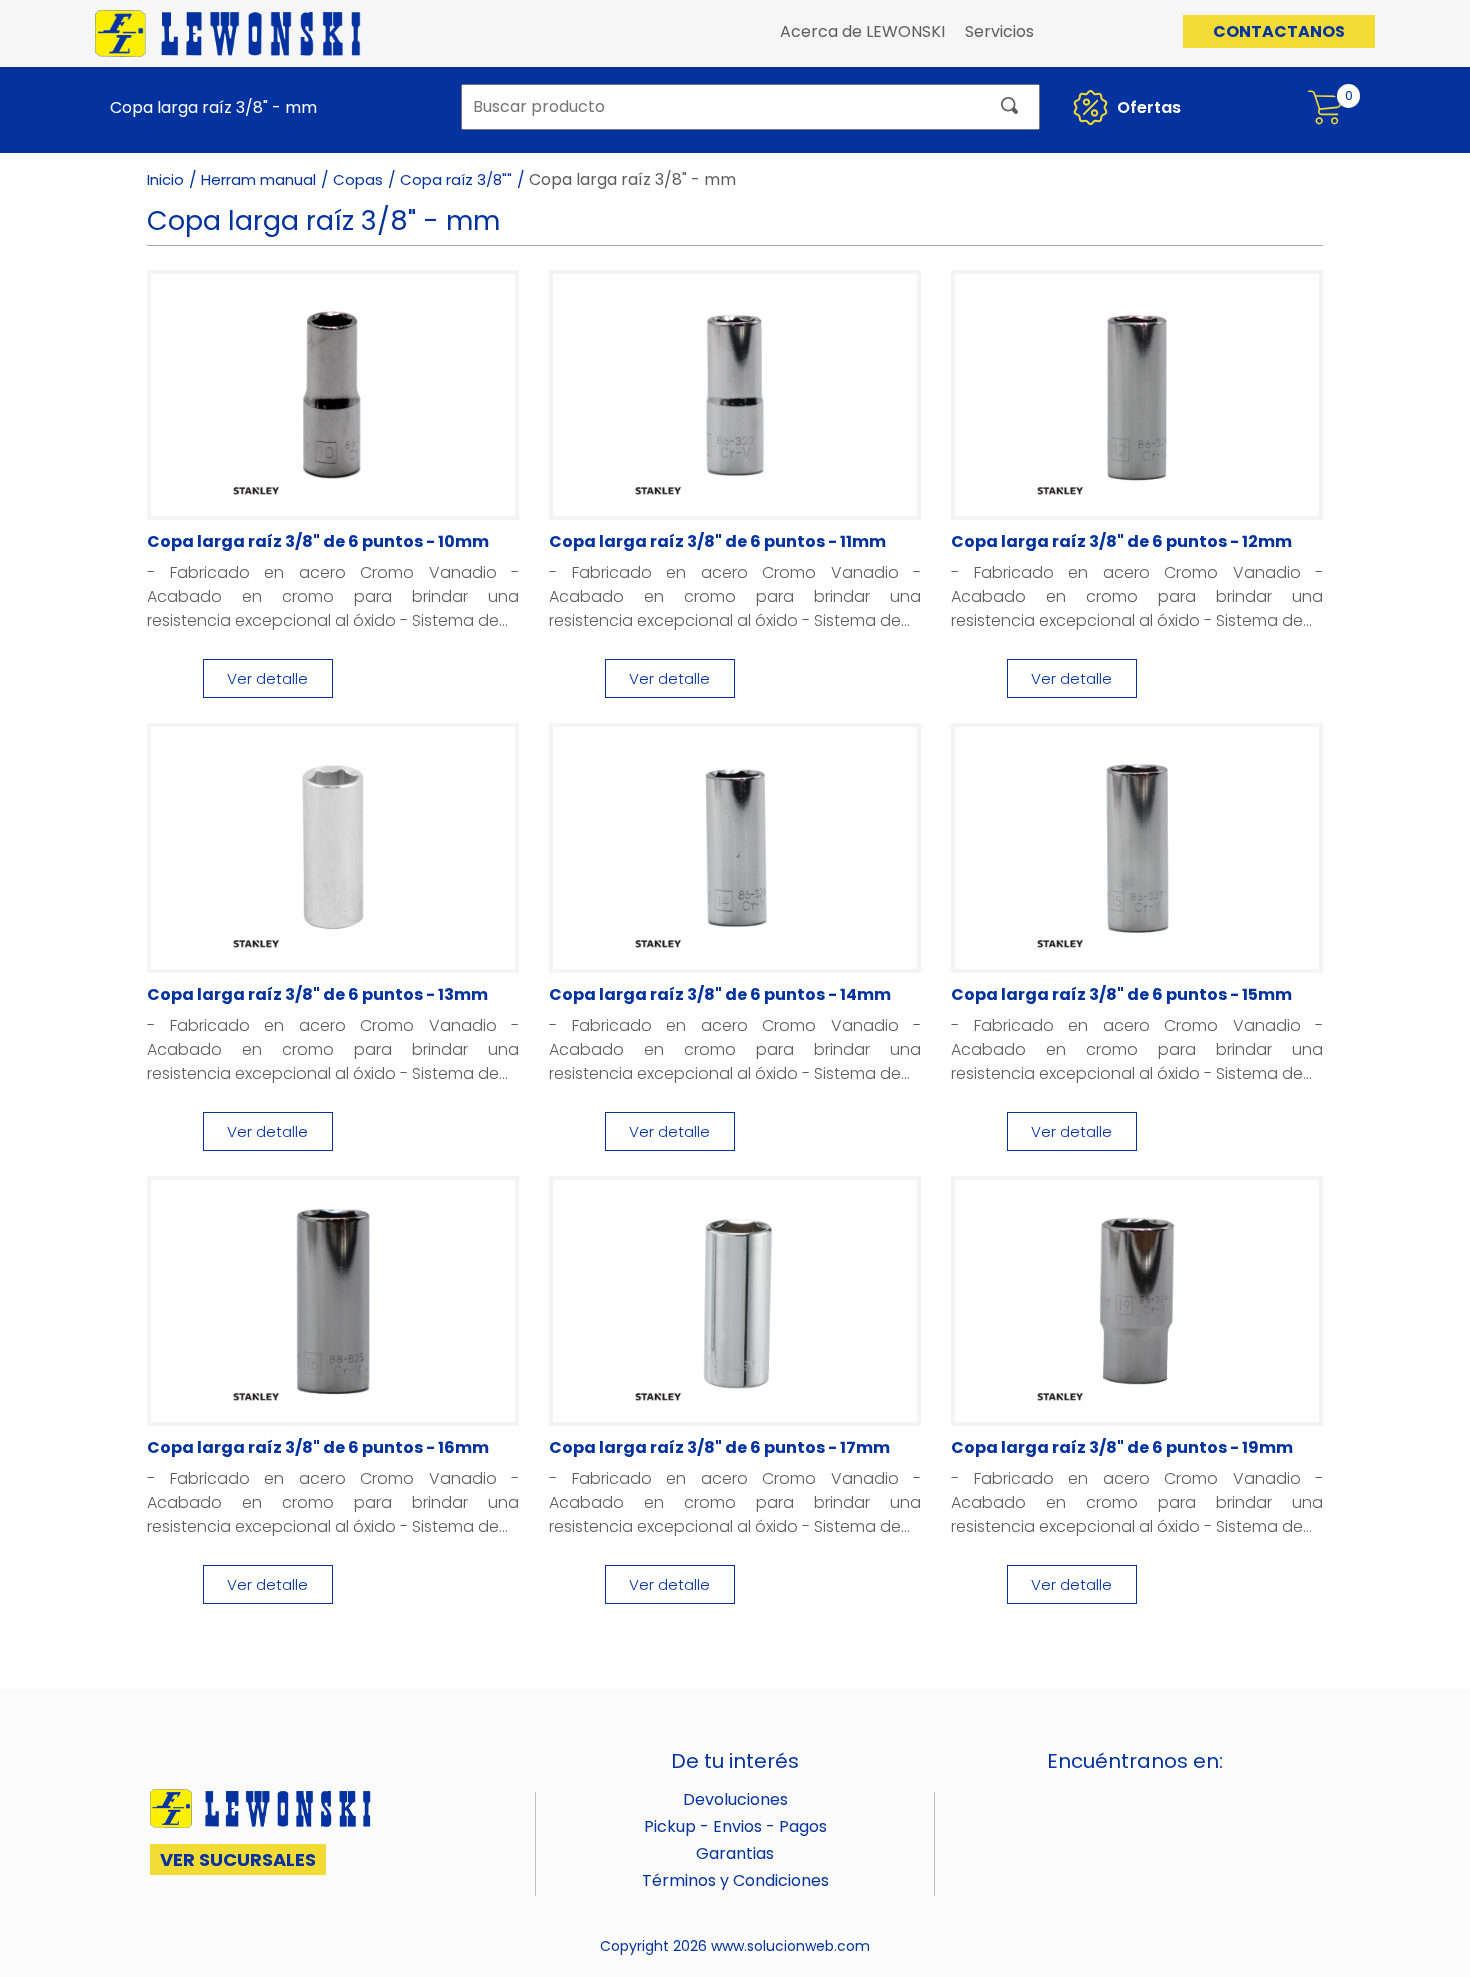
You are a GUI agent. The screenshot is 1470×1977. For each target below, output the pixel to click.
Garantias (735, 1853)
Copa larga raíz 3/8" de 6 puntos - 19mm (1122, 1447)
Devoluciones (735, 1799)
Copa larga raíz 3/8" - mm (213, 107)
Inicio (165, 179)
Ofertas (1147, 107)
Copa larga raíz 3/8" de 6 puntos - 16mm (318, 1447)
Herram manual (258, 179)
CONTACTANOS (1279, 31)
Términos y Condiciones (735, 1880)
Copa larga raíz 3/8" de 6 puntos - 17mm (719, 1447)
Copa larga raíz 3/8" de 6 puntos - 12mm (1121, 541)
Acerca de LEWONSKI (862, 31)
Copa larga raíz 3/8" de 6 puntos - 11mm (717, 541)
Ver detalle (267, 678)
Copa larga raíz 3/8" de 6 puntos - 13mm (317, 994)
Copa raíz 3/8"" (456, 179)
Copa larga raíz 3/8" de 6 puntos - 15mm (1121, 994)
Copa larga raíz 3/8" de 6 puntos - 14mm (720, 994)
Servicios (999, 31)
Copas (358, 179)
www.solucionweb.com (790, 1946)
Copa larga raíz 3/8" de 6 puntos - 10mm (318, 541)
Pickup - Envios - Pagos (735, 1826)
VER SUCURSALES (238, 1859)
